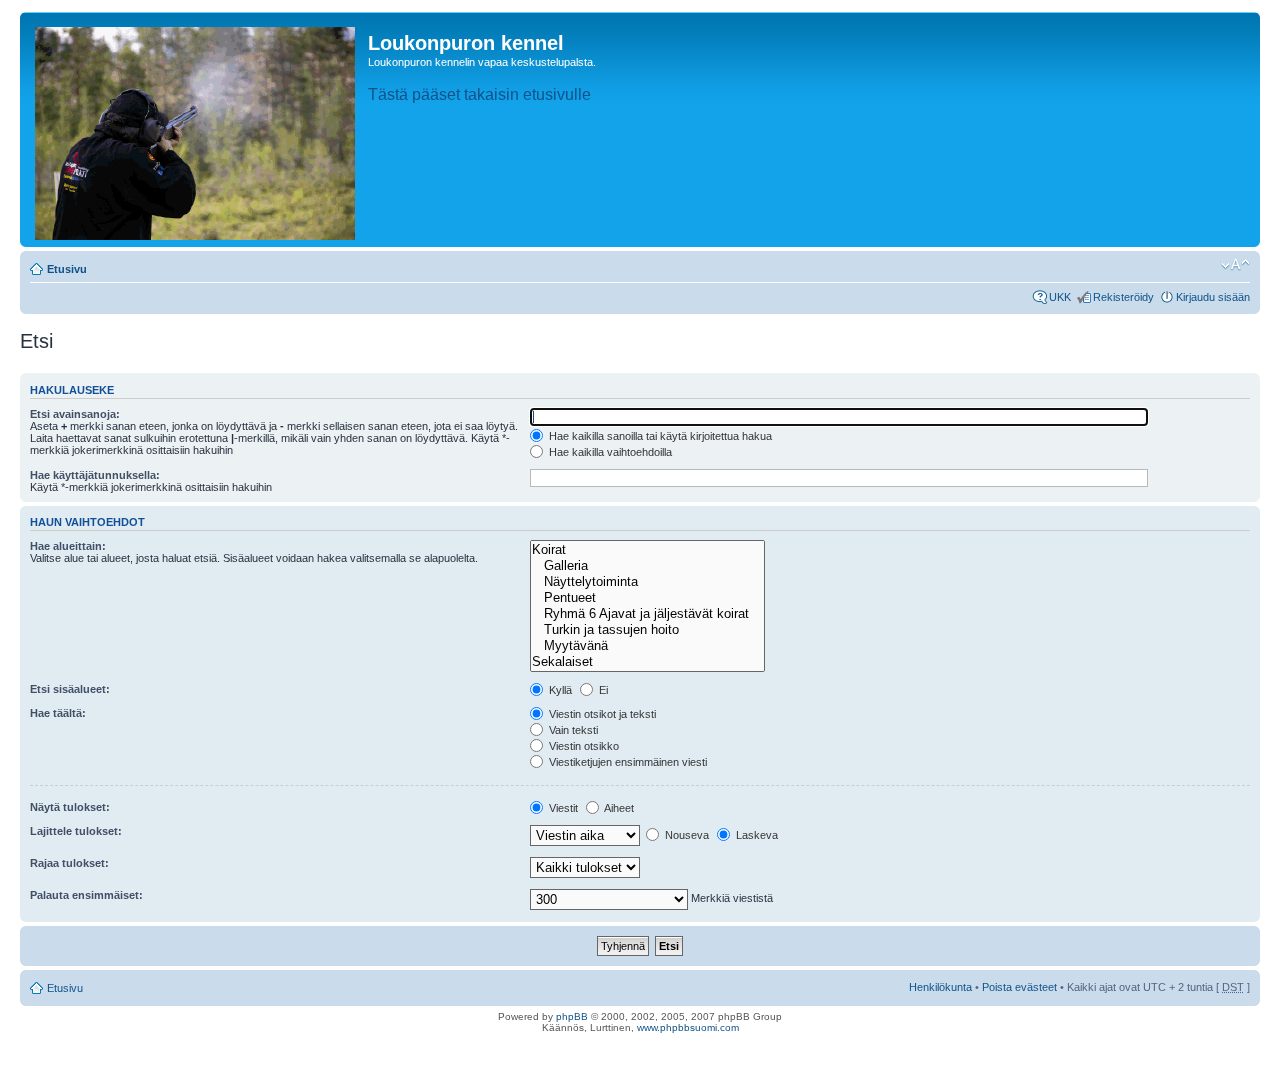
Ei (602, 690)
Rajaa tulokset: (69, 863)
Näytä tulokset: (70, 807)
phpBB (572, 1016)
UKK (1060, 297)
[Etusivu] (196, 129)
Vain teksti (572, 730)
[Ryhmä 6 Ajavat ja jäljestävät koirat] (647, 614)
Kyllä (559, 690)
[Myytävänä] (647, 646)
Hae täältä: (58, 713)
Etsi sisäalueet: (70, 689)
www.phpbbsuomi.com (688, 1027)
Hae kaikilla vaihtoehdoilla (609, 452)
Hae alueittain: (68, 546)
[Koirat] (647, 550)
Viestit (562, 808)
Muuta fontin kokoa (1235, 265)
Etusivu (67, 269)
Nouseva (685, 835)
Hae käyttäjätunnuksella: (95, 475)
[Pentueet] (647, 598)
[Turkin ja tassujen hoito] (647, 630)
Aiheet (618, 808)
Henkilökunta (940, 987)
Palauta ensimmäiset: (86, 895)
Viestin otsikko (582, 746)
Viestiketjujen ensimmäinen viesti (626, 762)
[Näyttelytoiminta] (647, 582)
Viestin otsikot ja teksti (601, 714)
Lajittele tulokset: (76, 831)
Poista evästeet (1019, 987)
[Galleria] (647, 566)
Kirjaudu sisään (1213, 297)
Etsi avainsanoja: (75, 414)
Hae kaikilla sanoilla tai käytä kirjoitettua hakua (659, 436)
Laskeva (755, 835)
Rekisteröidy (1123, 297)
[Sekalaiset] (647, 662)
